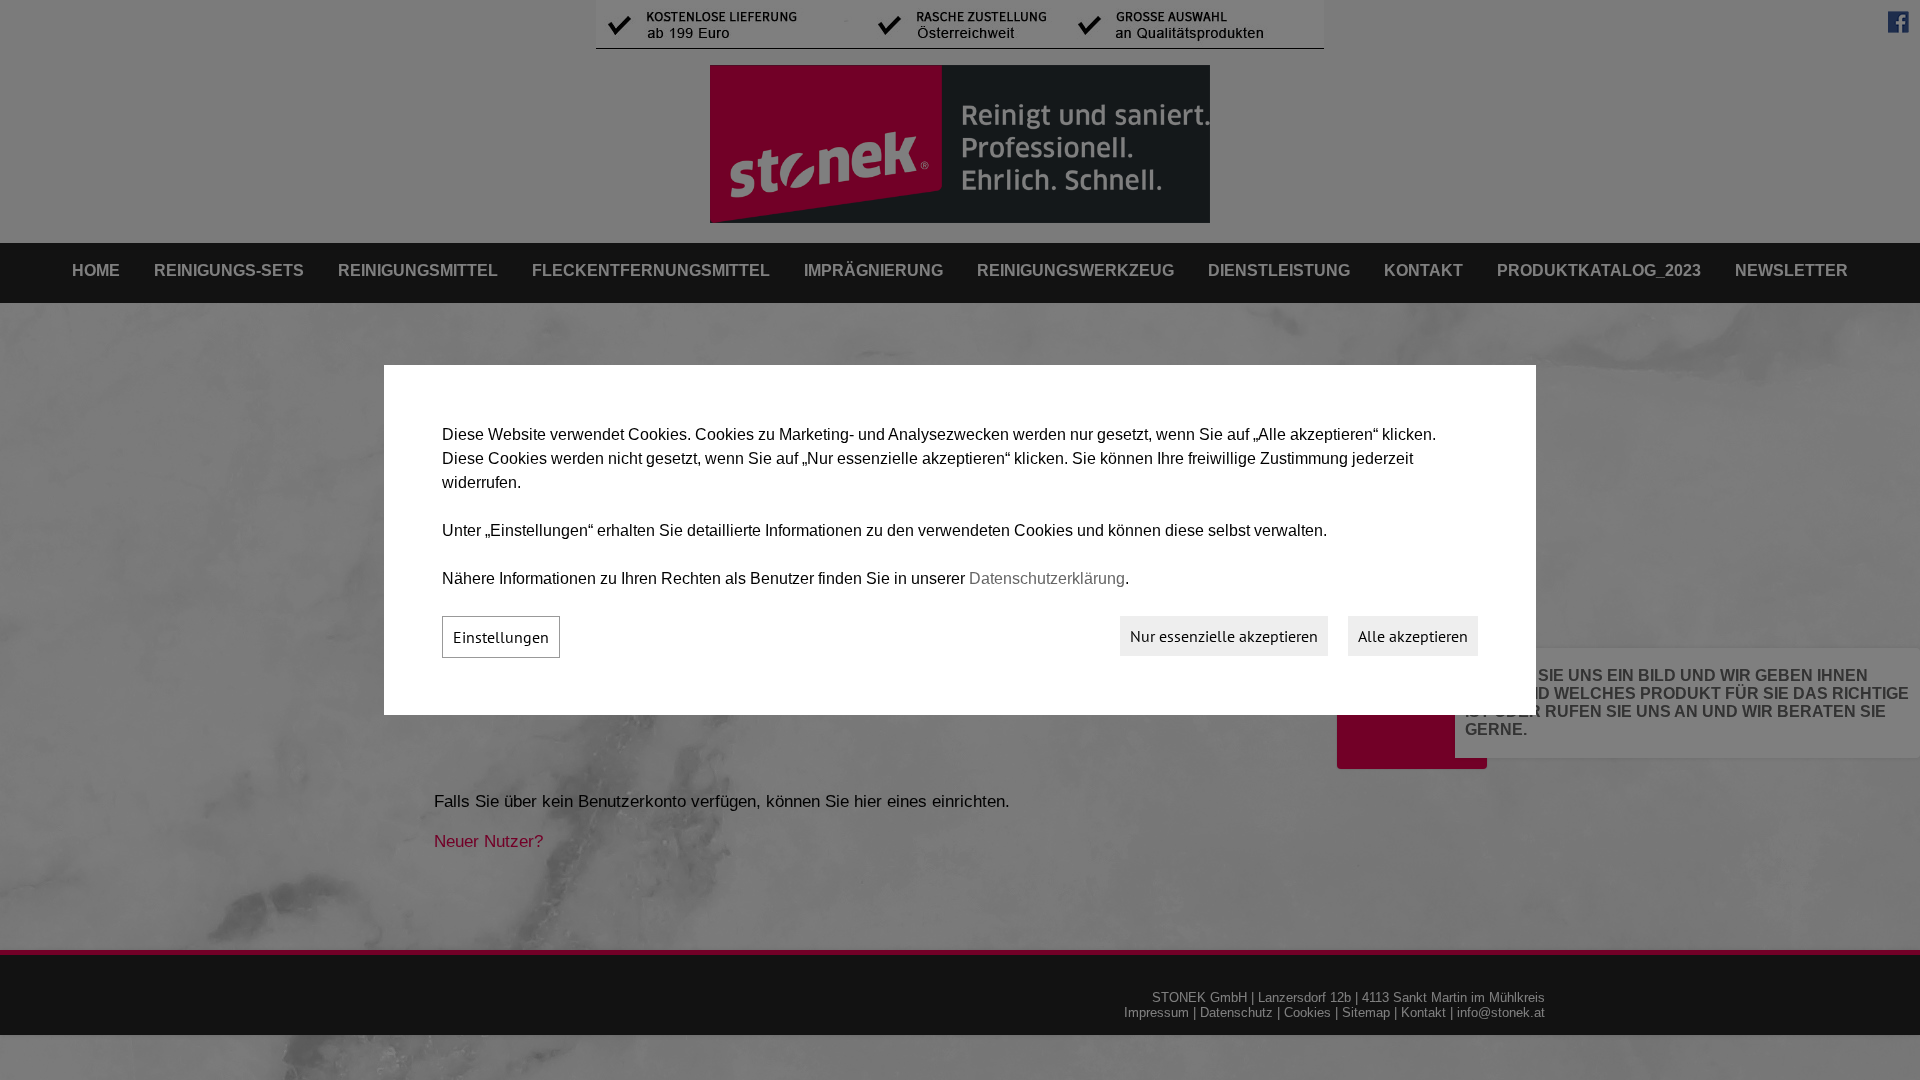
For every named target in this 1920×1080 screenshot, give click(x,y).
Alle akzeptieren (1413, 636)
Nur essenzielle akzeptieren (1224, 636)
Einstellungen (501, 637)
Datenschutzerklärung (1047, 578)
